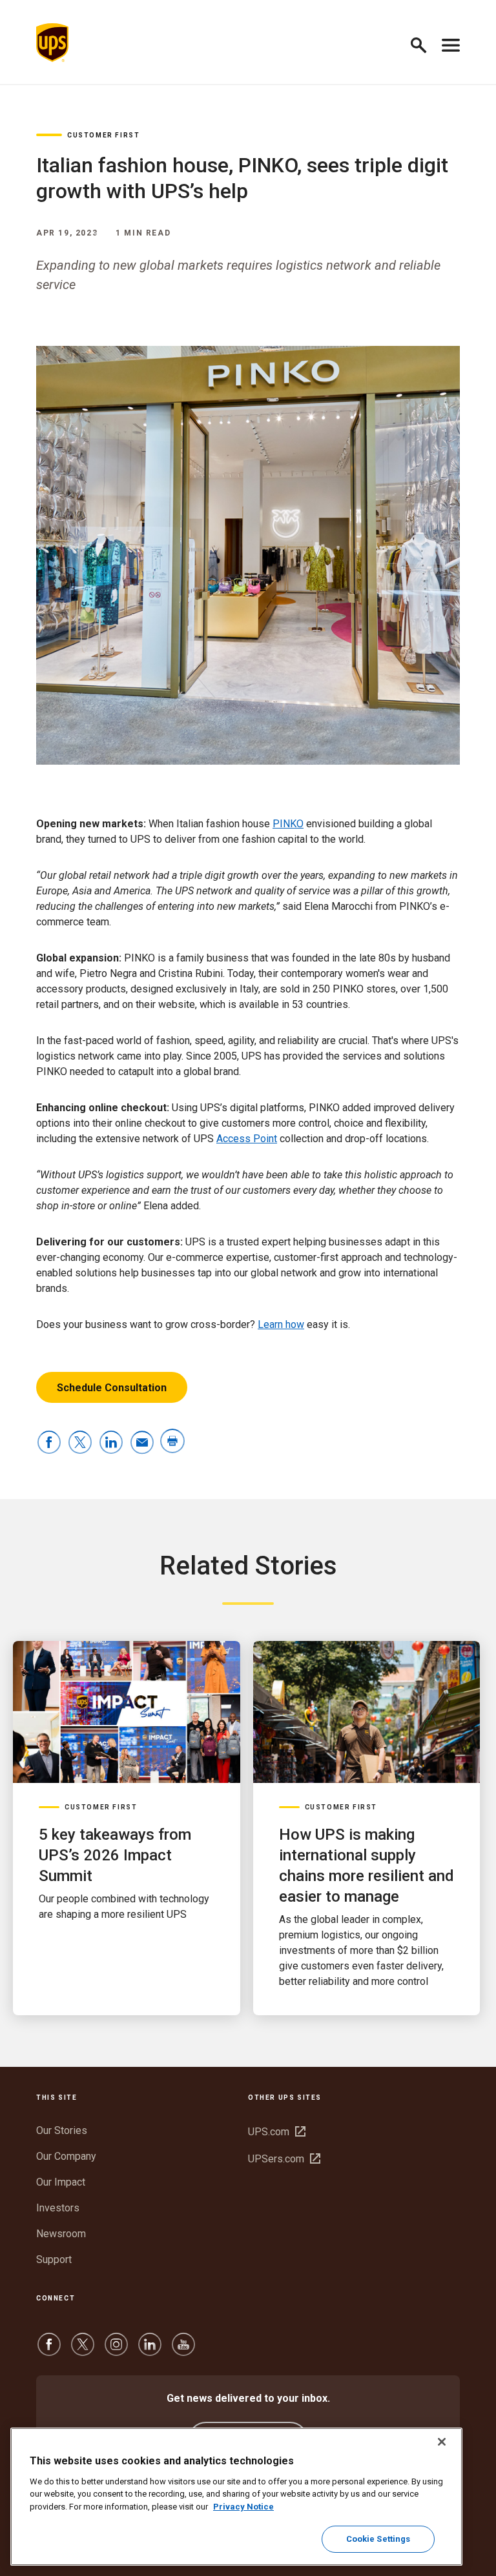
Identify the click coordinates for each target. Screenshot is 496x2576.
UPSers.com (284, 2159)
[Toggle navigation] (451, 43)
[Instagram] (116, 2350)
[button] (424, 43)
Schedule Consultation (112, 1388)
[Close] (442, 2442)
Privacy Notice (243, 2507)
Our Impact (61, 2182)
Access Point (247, 1139)
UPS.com (277, 2132)
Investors (58, 2208)
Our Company (66, 2156)
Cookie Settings (378, 2539)
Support (54, 2259)
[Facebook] (49, 2350)
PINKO (288, 824)
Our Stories (62, 2130)
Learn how (281, 1324)
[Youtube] (183, 2350)
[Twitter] (83, 2350)
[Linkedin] (150, 2350)
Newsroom (61, 2234)
